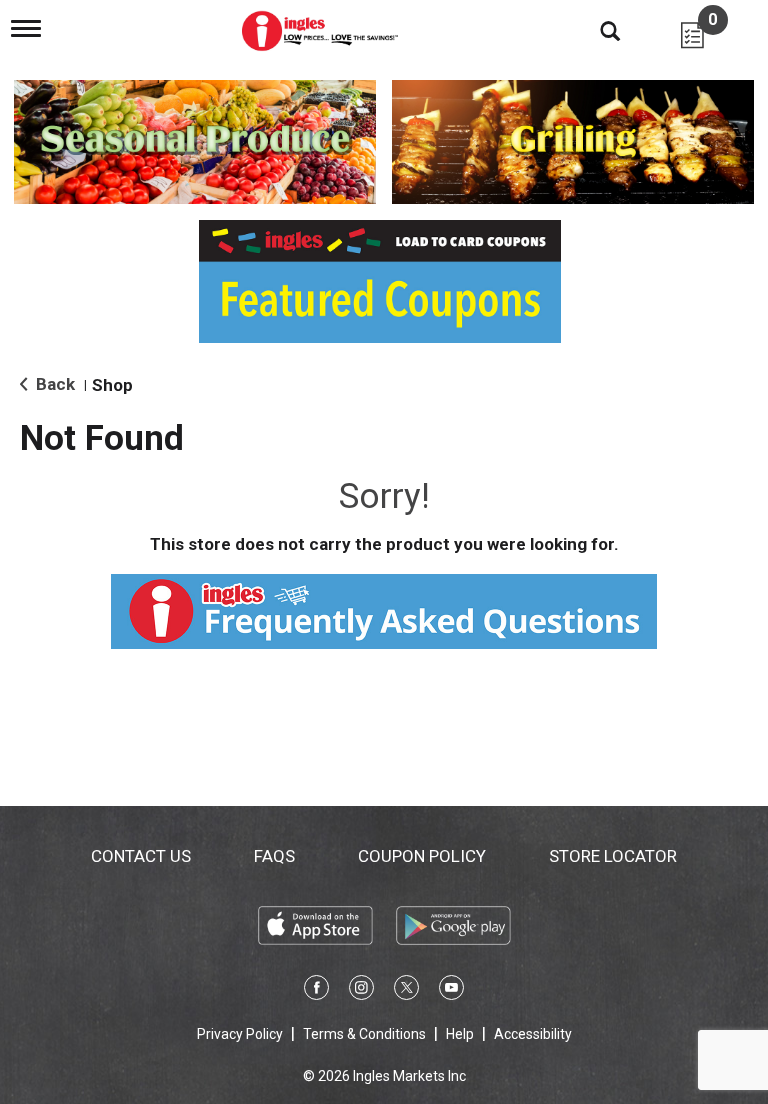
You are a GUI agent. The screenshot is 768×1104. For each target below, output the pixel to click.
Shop (112, 385)
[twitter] (406, 991)
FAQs (274, 856)
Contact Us (141, 856)
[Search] (595, 30)
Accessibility (533, 1034)
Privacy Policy (240, 1034)
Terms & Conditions (364, 1034)
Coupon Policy (422, 856)
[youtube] (451, 991)
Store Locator (613, 856)
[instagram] (361, 991)
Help (460, 1034)
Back (53, 384)
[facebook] (316, 991)
